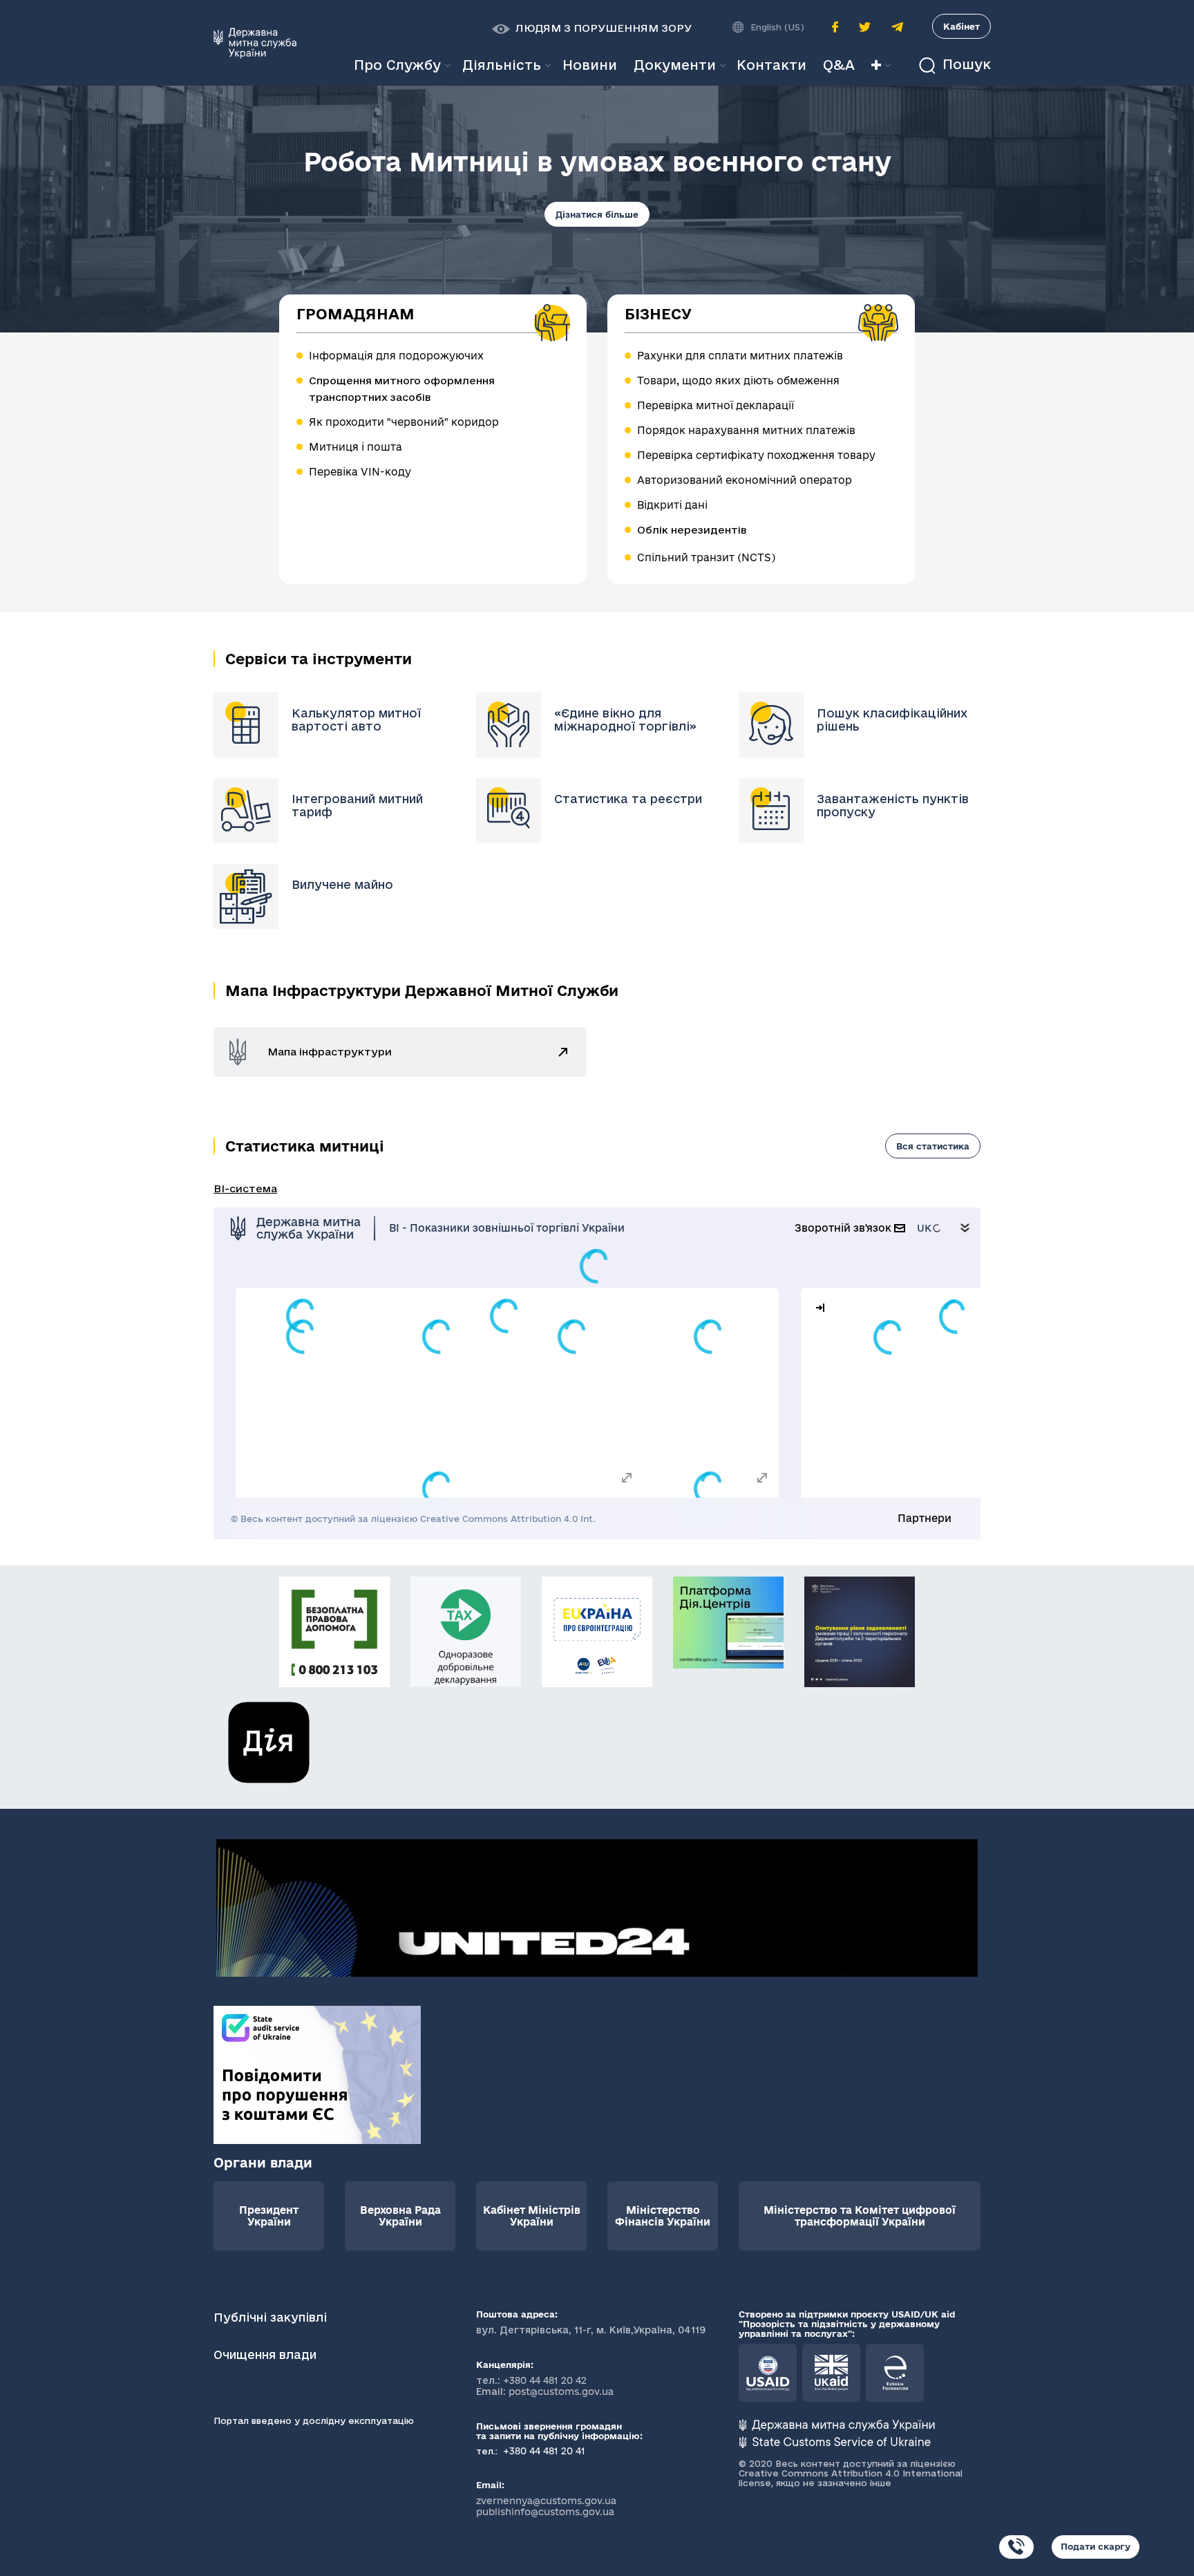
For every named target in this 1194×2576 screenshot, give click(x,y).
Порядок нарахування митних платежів (746, 430)
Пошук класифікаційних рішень (892, 720)
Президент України (269, 2216)
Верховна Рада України (400, 2216)
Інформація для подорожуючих (396, 356)
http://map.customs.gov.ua (563, 1053)
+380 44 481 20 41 (543, 2451)
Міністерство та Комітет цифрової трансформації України (860, 2216)
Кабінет (961, 26)
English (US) (777, 27)
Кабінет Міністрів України (532, 2216)
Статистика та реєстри (628, 799)
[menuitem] (590, 65)
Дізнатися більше (597, 214)
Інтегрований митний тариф (357, 805)
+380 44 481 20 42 (545, 2380)
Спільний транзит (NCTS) (706, 557)
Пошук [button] (965, 65)
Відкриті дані (672, 505)
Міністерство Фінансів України (663, 2216)
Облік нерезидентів (692, 530)
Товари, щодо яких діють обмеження (738, 380)
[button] (592, 28)
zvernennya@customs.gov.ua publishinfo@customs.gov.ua (546, 2506)
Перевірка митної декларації (716, 405)
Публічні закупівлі (270, 2317)
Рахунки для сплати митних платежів (740, 356)
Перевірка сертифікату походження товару (756, 455)
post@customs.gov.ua (561, 2391)
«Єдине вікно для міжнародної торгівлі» (625, 720)
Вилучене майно (342, 884)
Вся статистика (933, 1146)
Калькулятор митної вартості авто (356, 720)
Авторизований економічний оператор (745, 480)
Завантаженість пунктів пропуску (893, 805)
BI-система (245, 1188)
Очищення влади (267, 2354)
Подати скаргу (1096, 2546)
